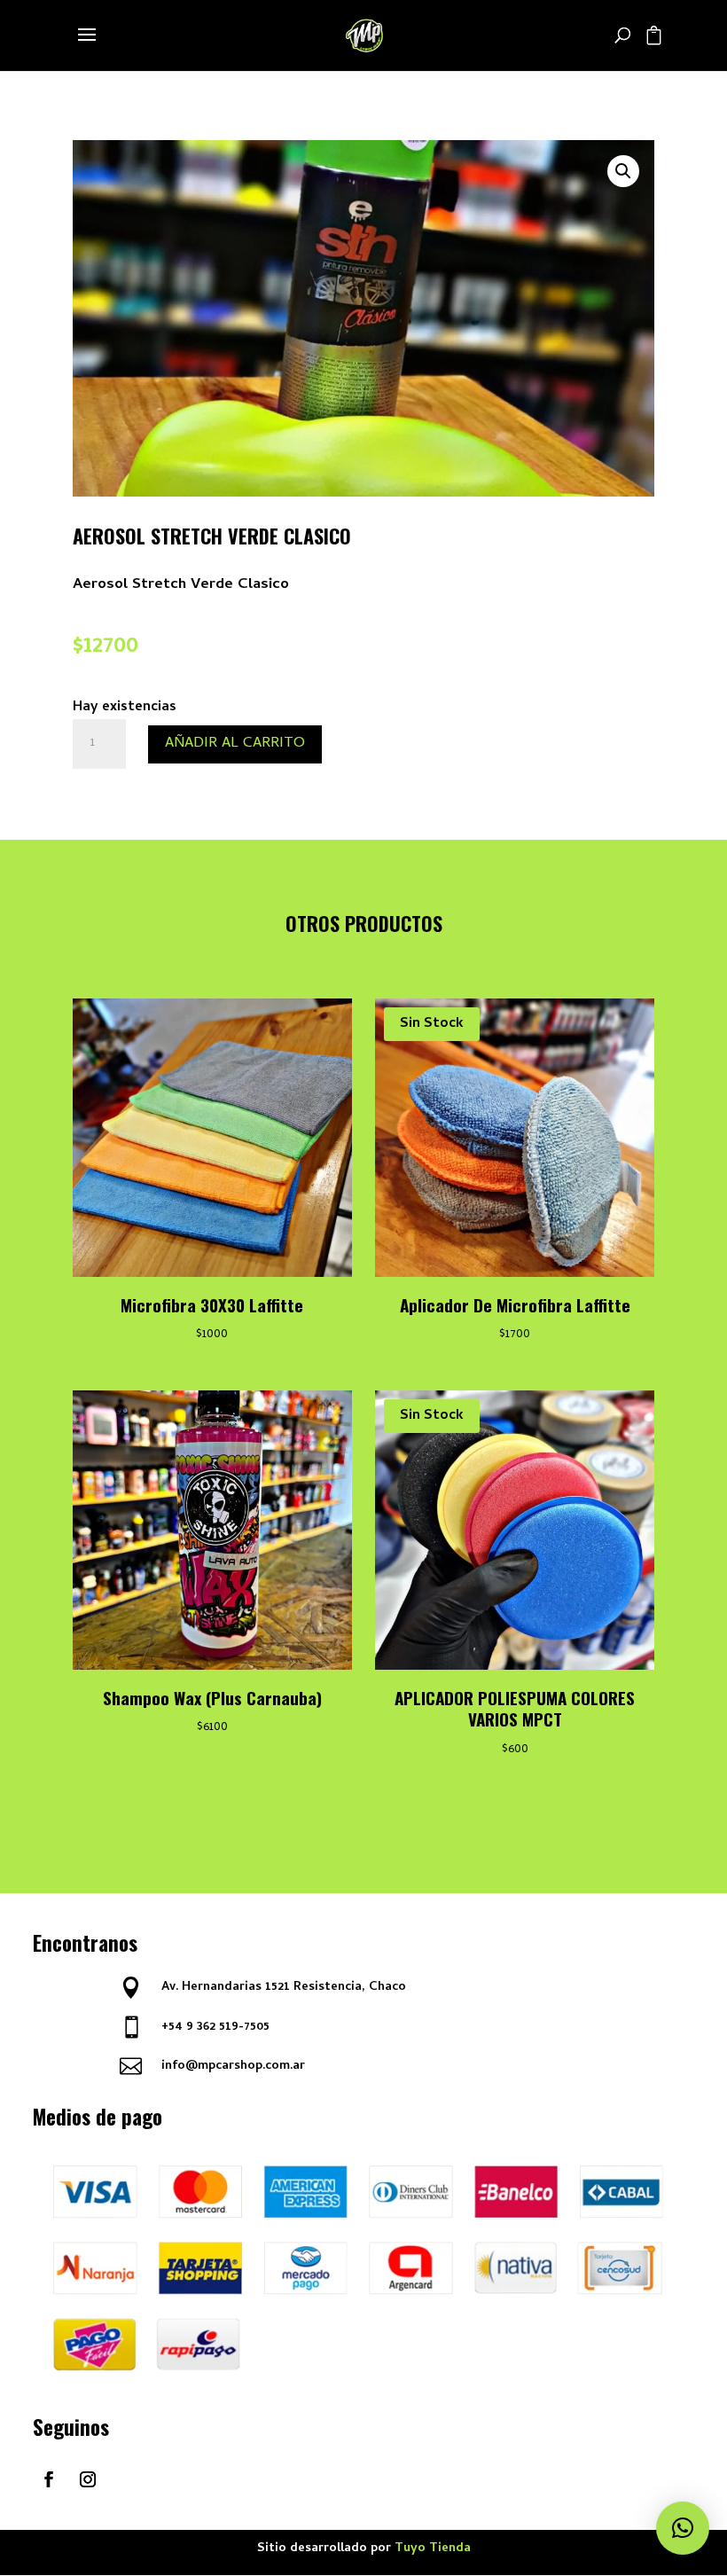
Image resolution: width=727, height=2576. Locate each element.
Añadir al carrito (235, 744)
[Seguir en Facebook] (49, 2479)
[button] (623, 171)
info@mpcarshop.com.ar (233, 2067)
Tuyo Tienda (433, 2549)
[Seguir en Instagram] (88, 2479)
